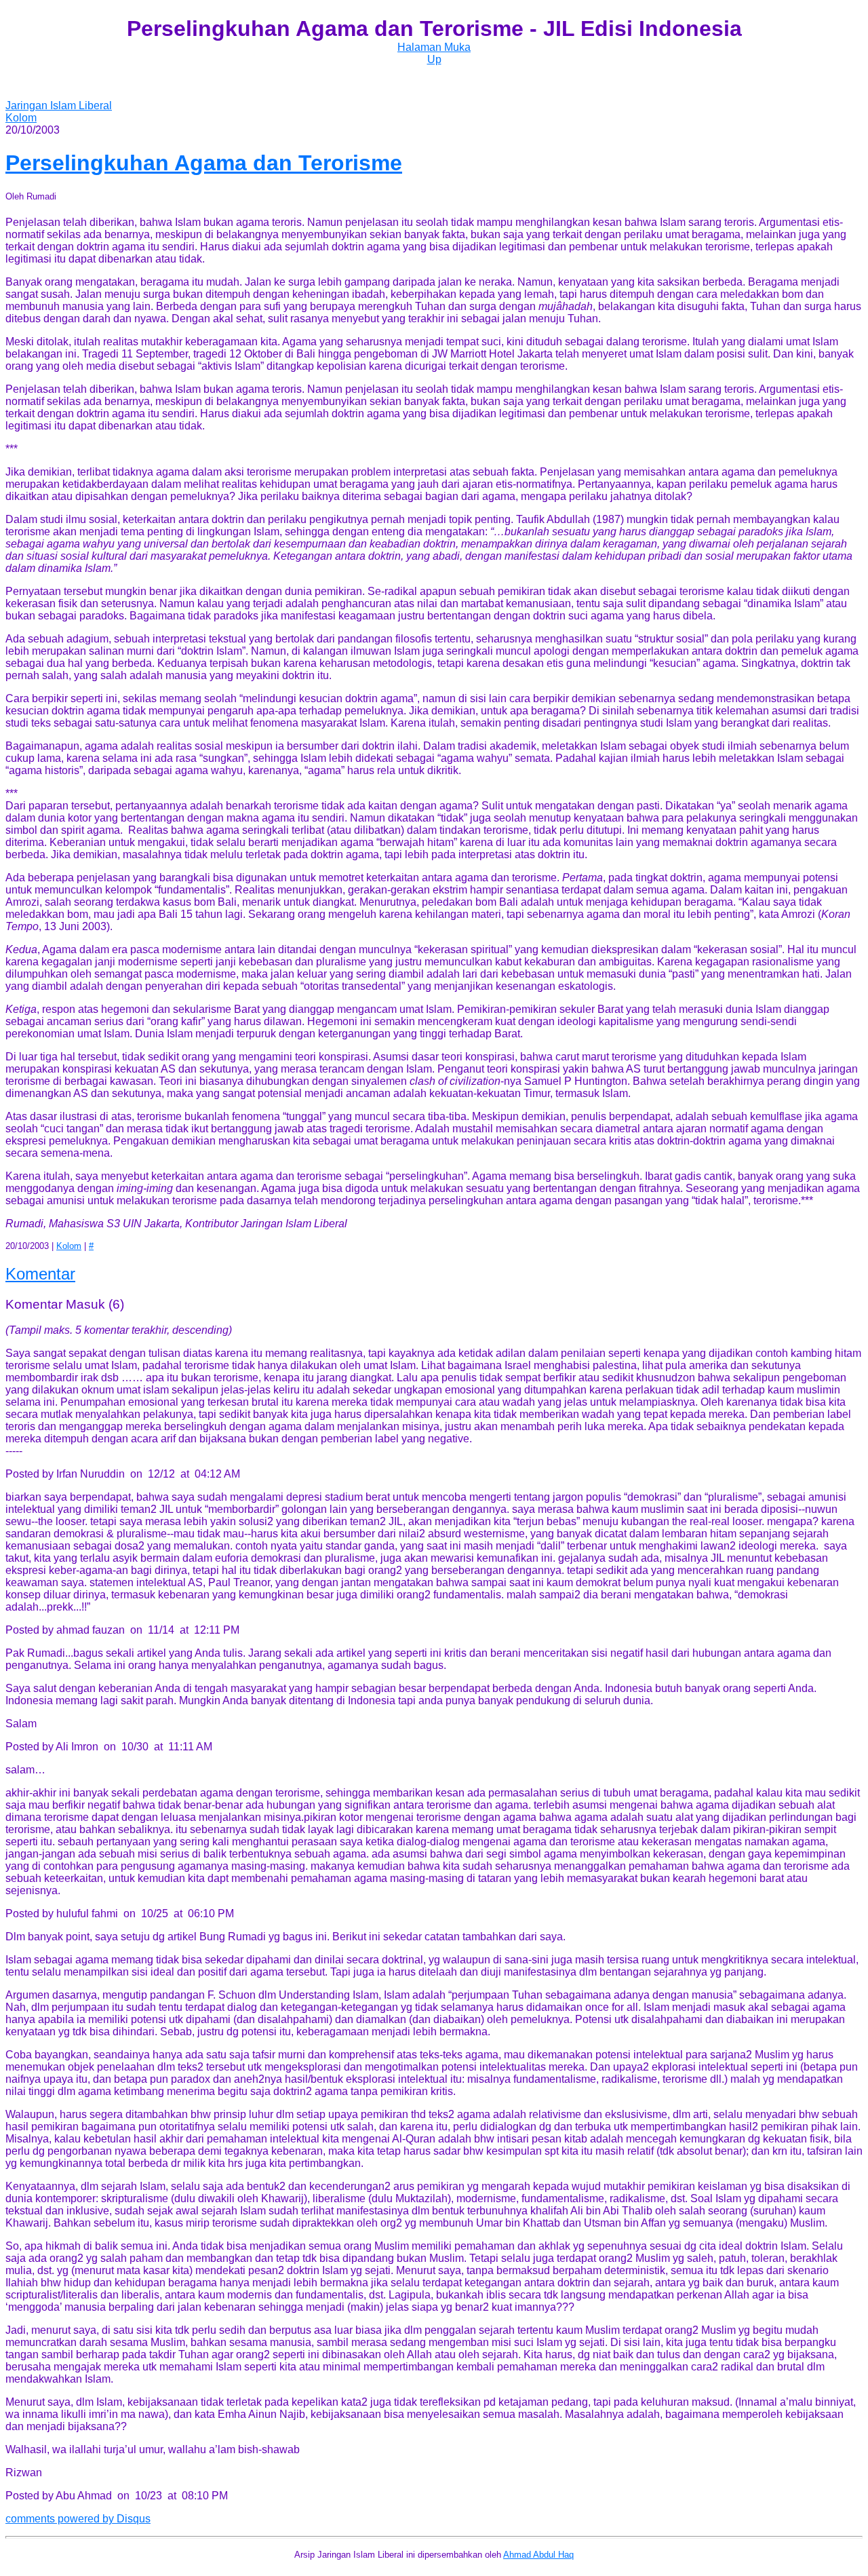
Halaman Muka (434, 47)
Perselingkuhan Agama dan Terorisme (204, 163)
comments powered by (78, 2519)
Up (434, 59)
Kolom (21, 118)
